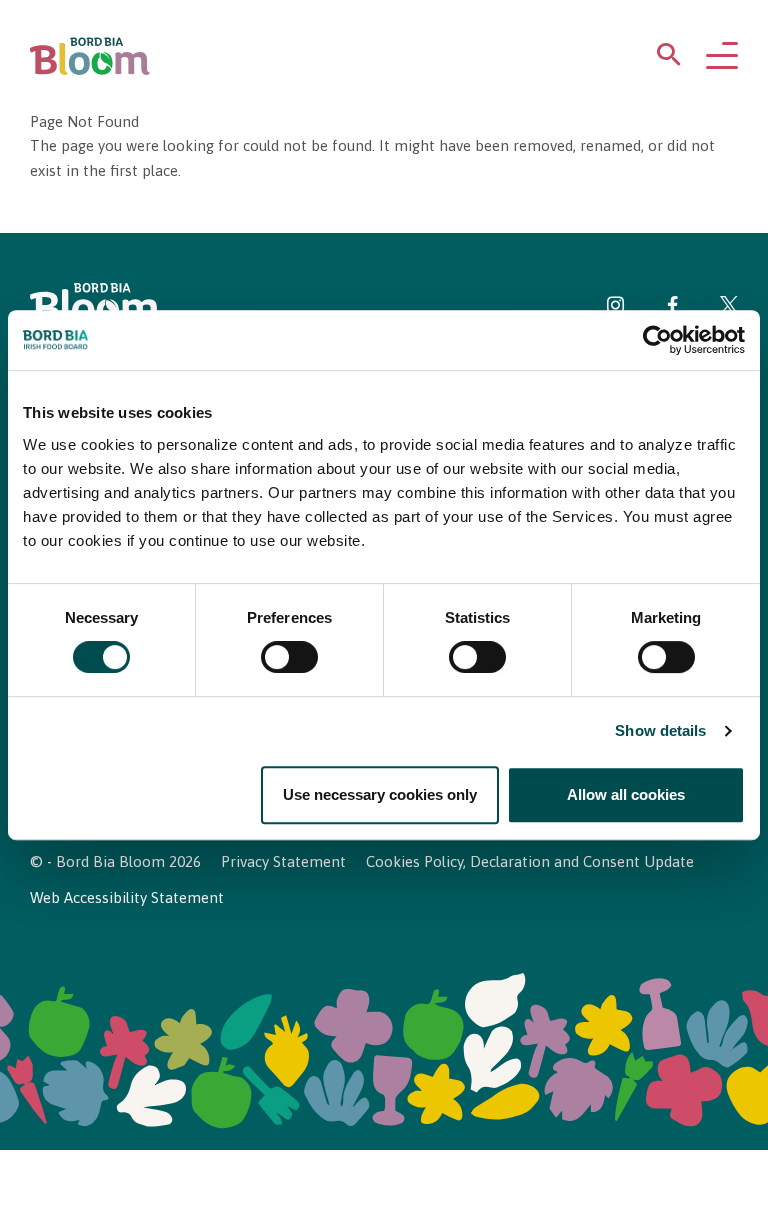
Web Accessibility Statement (127, 897)
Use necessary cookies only (380, 794)
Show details (660, 731)
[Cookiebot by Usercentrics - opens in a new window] (657, 340)
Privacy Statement (283, 861)
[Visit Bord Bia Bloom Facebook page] (672, 308)
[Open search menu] (669, 58)
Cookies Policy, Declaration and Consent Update (530, 861)
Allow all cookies (626, 794)
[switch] (289, 658)
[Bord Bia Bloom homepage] (90, 56)
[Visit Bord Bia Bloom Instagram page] (616, 308)
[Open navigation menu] (722, 57)
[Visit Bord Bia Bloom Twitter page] (729, 308)
